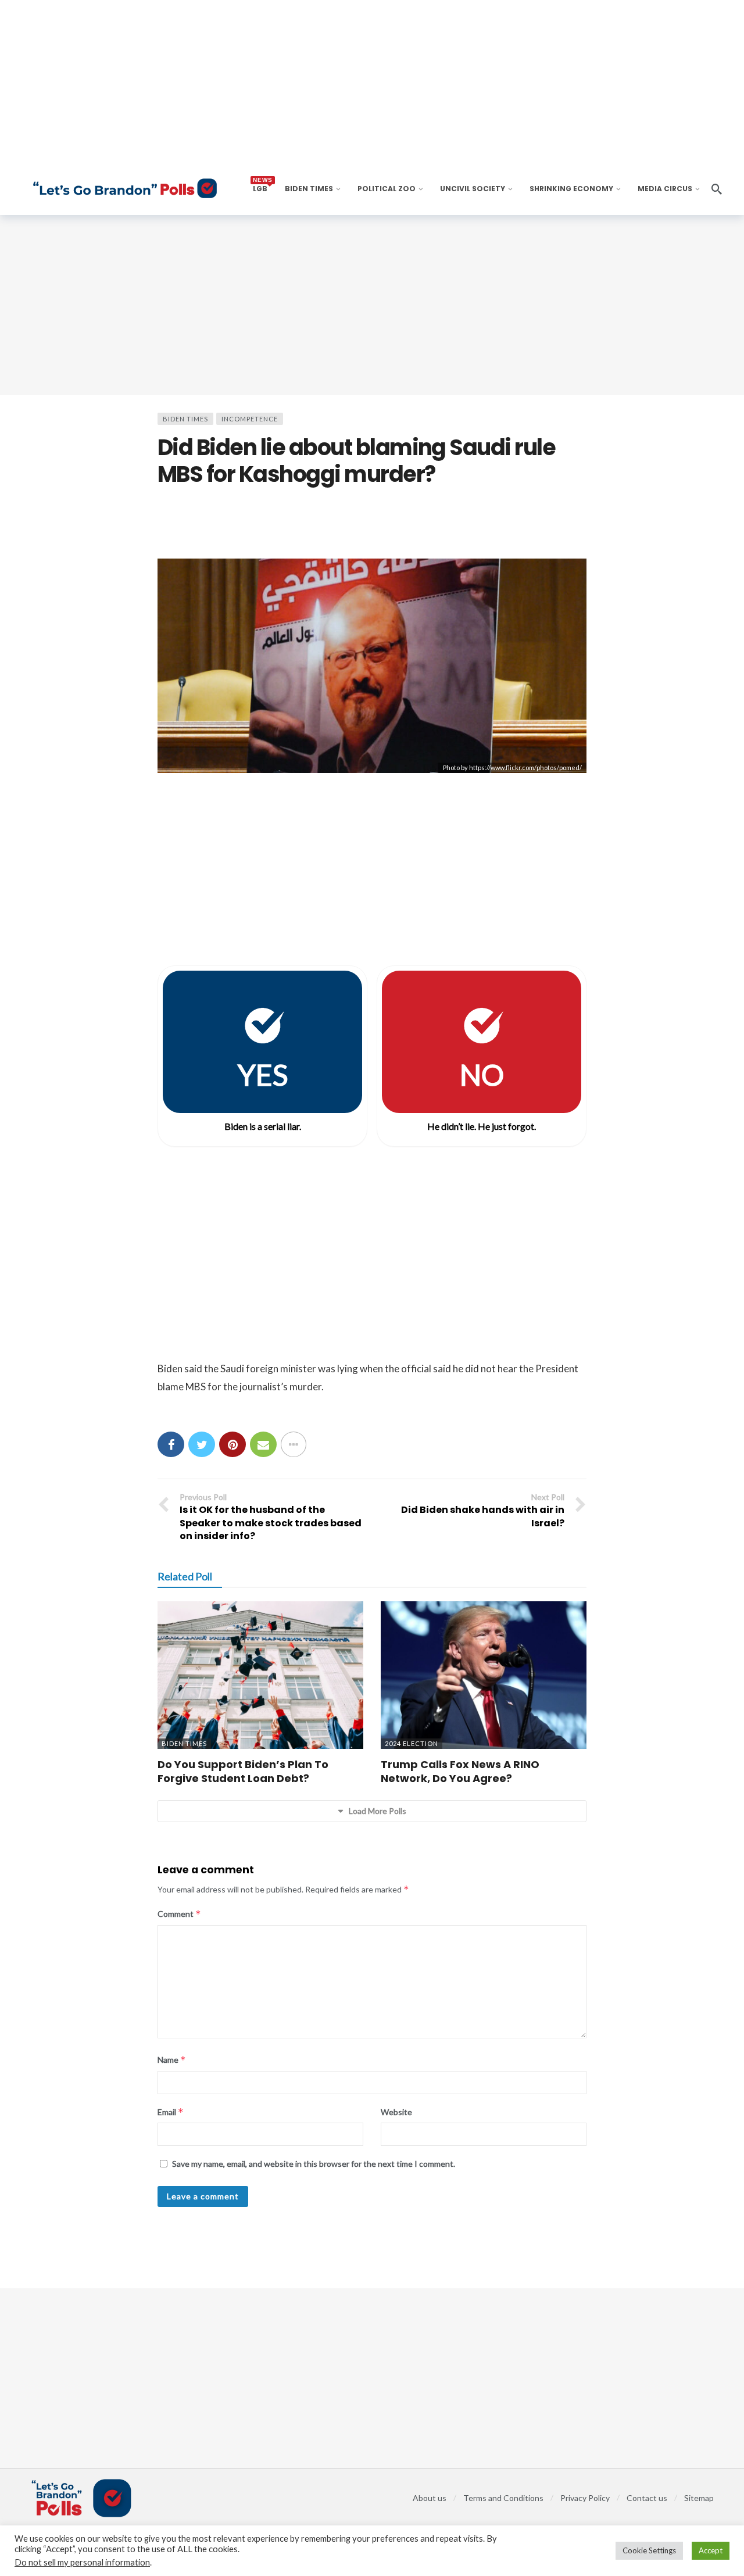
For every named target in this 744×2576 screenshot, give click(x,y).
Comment (179, 1914)
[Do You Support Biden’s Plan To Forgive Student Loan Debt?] (260, 1675)
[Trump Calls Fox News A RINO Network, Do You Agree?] (484, 1675)
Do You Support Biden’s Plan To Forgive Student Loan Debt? (243, 1771)
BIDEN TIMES (185, 419)
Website (396, 2112)
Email (171, 2112)
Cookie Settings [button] (649, 2550)
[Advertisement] (372, 305)
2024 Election (412, 1743)
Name (172, 2060)
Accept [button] (711, 2550)
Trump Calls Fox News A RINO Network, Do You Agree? (460, 1771)
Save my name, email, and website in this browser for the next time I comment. (314, 2164)
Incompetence (250, 419)
